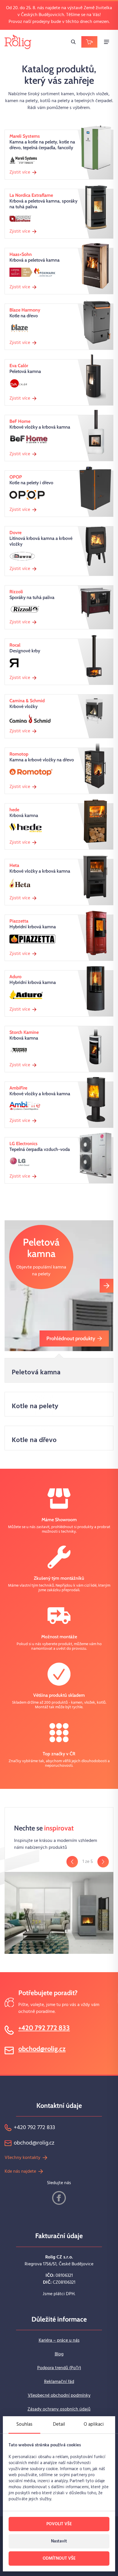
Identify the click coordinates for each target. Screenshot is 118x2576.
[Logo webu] (18, 42)
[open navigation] (107, 42)
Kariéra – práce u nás (59, 2340)
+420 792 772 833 (44, 2028)
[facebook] (59, 2198)
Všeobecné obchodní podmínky (59, 2396)
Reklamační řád (59, 2382)
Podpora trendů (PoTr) (59, 2368)
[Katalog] (89, 42)
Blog (59, 2354)
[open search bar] (73, 42)
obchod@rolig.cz (42, 2049)
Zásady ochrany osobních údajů (59, 2409)
